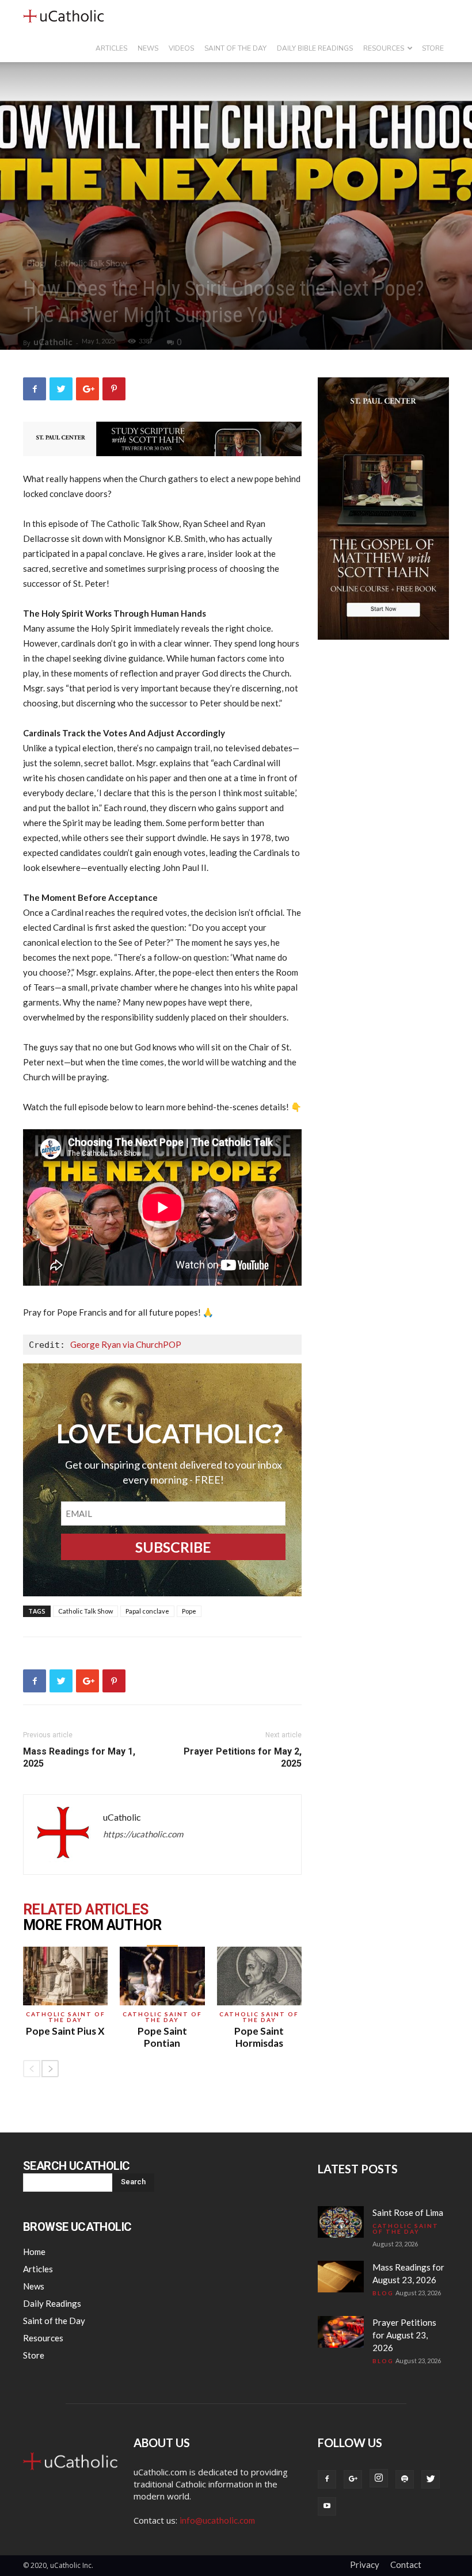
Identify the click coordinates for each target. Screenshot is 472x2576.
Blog (36, 263)
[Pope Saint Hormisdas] (259, 1976)
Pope (189, 1611)
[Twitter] (431, 2479)
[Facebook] (327, 2479)
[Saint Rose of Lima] (341, 2222)
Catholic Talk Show (91, 263)
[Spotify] (405, 2479)
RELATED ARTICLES (85, 1910)
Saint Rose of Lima (408, 2212)
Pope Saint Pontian (162, 2037)
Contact (406, 2564)
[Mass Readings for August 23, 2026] (341, 2277)
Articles (111, 48)
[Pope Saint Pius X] (65, 1976)
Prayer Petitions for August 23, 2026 (404, 2335)
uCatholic (53, 342)
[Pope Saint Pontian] (162, 1976)
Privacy (365, 2564)
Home (34, 2252)
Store (433, 48)
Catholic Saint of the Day (66, 2017)
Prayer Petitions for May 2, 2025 (243, 1757)
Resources (384, 48)
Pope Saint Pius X (65, 2031)
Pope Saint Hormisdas (259, 2037)
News (148, 48)
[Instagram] (379, 2478)
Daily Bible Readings (315, 48)
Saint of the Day (235, 48)
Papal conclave (147, 1611)
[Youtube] (327, 2506)
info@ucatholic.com (217, 2520)
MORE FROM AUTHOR (92, 1925)
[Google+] (353, 2479)
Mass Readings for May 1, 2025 (79, 1757)
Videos (181, 48)
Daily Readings (52, 2303)
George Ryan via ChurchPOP (126, 1344)
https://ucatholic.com (143, 1834)
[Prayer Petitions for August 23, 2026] (341, 2332)
